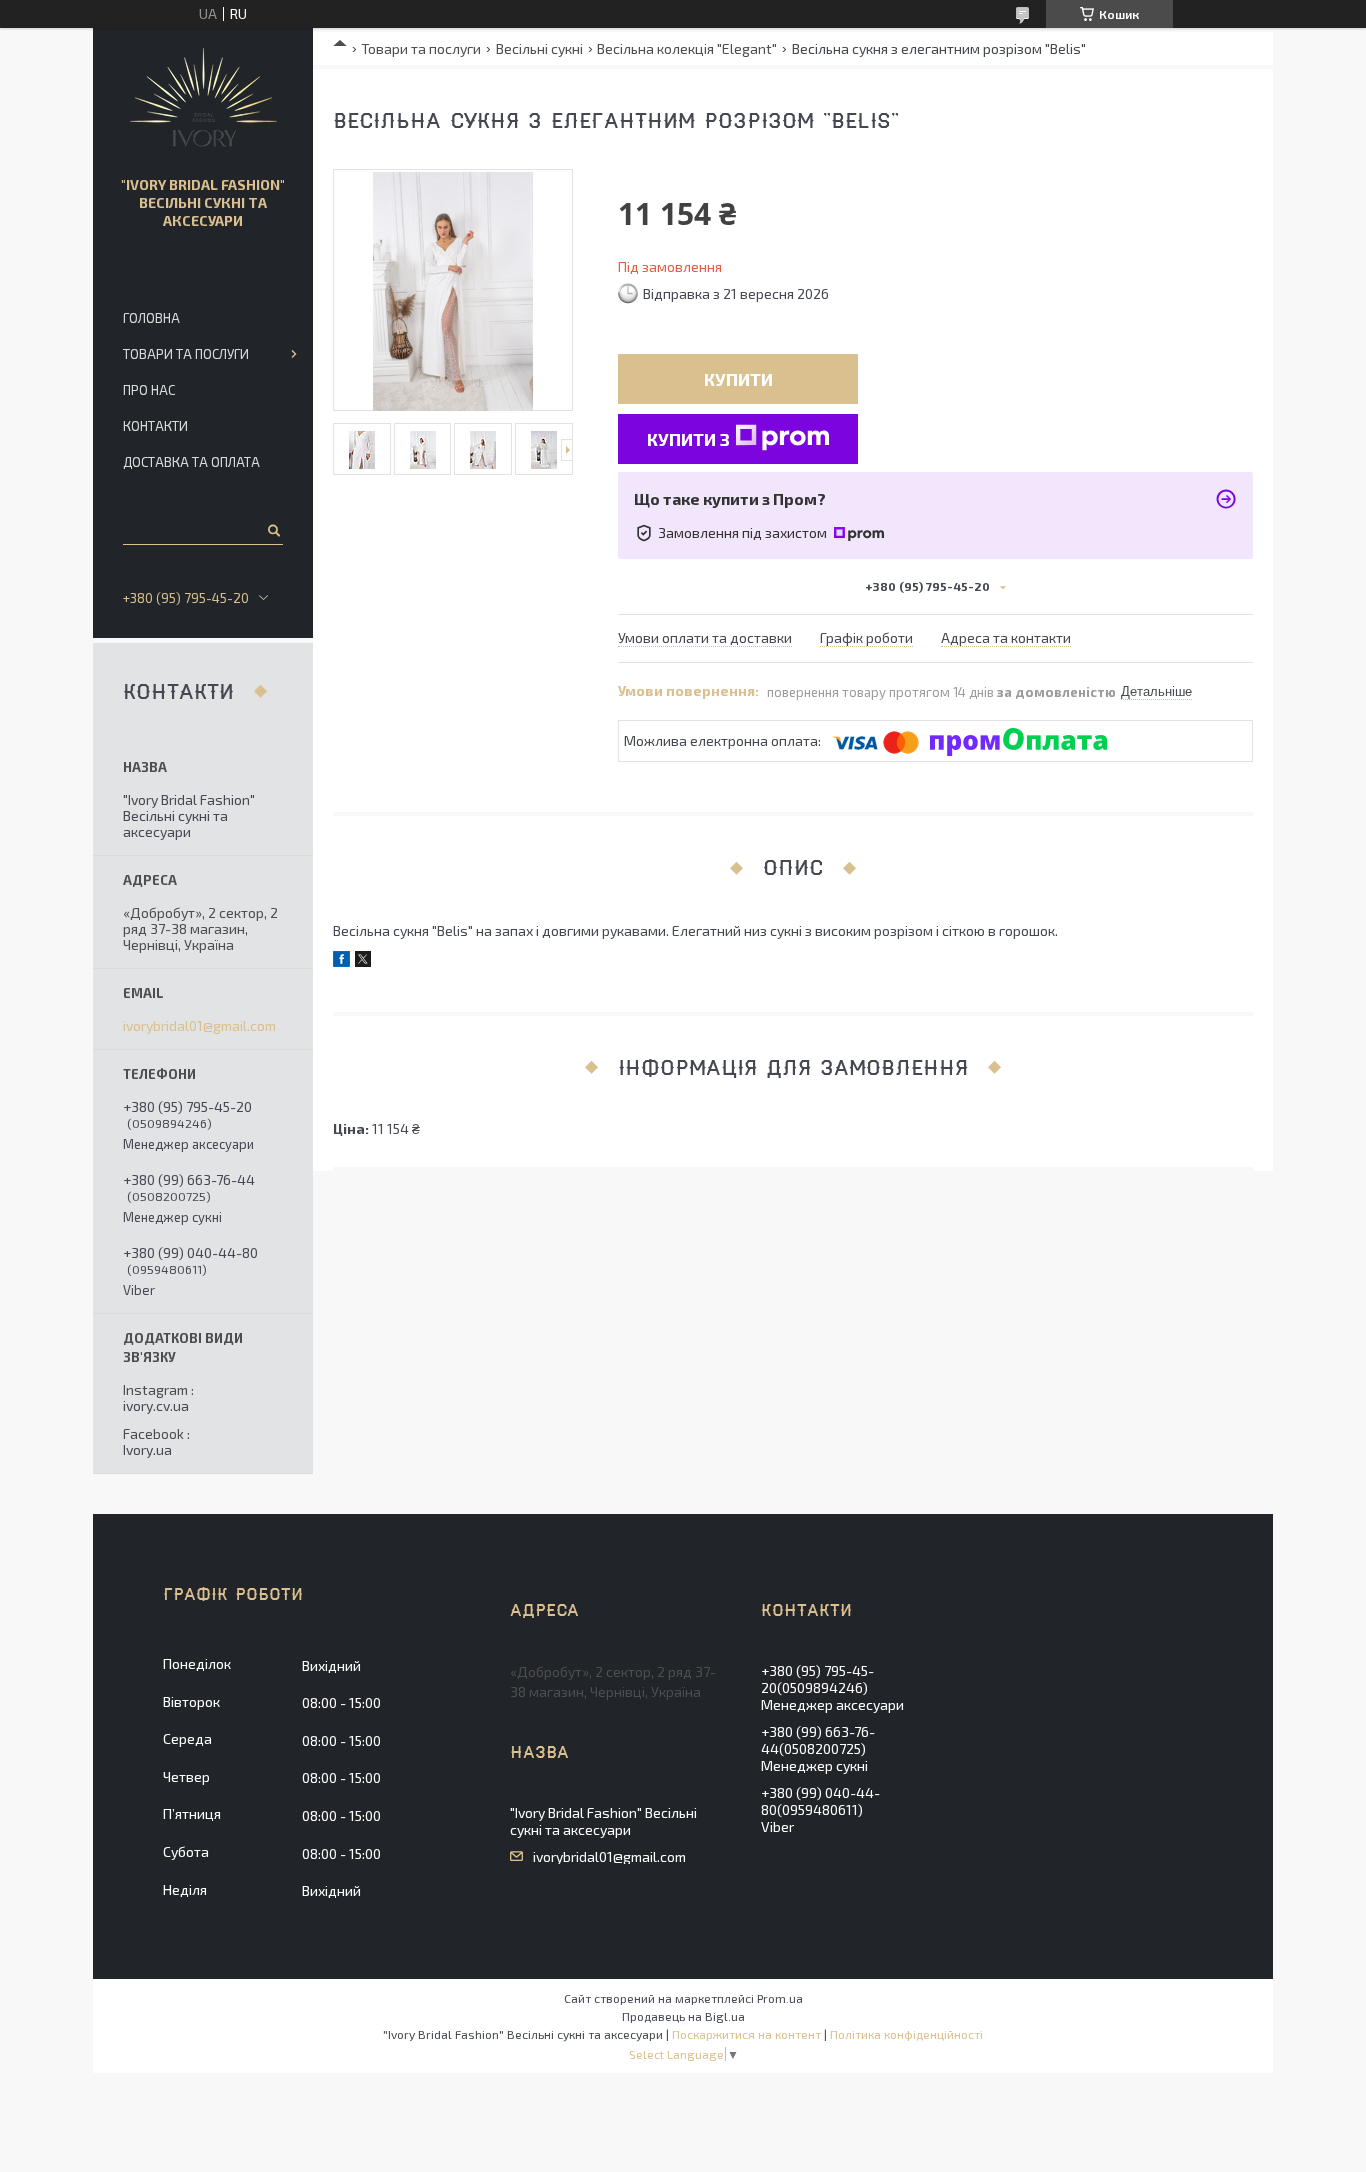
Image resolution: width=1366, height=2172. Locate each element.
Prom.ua (780, 1998)
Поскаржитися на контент (746, 2034)
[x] (363, 961)
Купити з (688, 439)
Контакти (155, 426)
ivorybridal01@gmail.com (199, 1026)
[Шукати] (272, 530)
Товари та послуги (421, 48)
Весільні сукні (539, 48)
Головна (151, 318)
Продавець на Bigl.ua (683, 2016)
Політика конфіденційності (906, 2034)
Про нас (149, 390)
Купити (738, 379)
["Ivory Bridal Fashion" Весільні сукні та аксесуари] (203, 98)
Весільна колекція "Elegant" (687, 48)
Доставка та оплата (191, 462)
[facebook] (341, 961)
